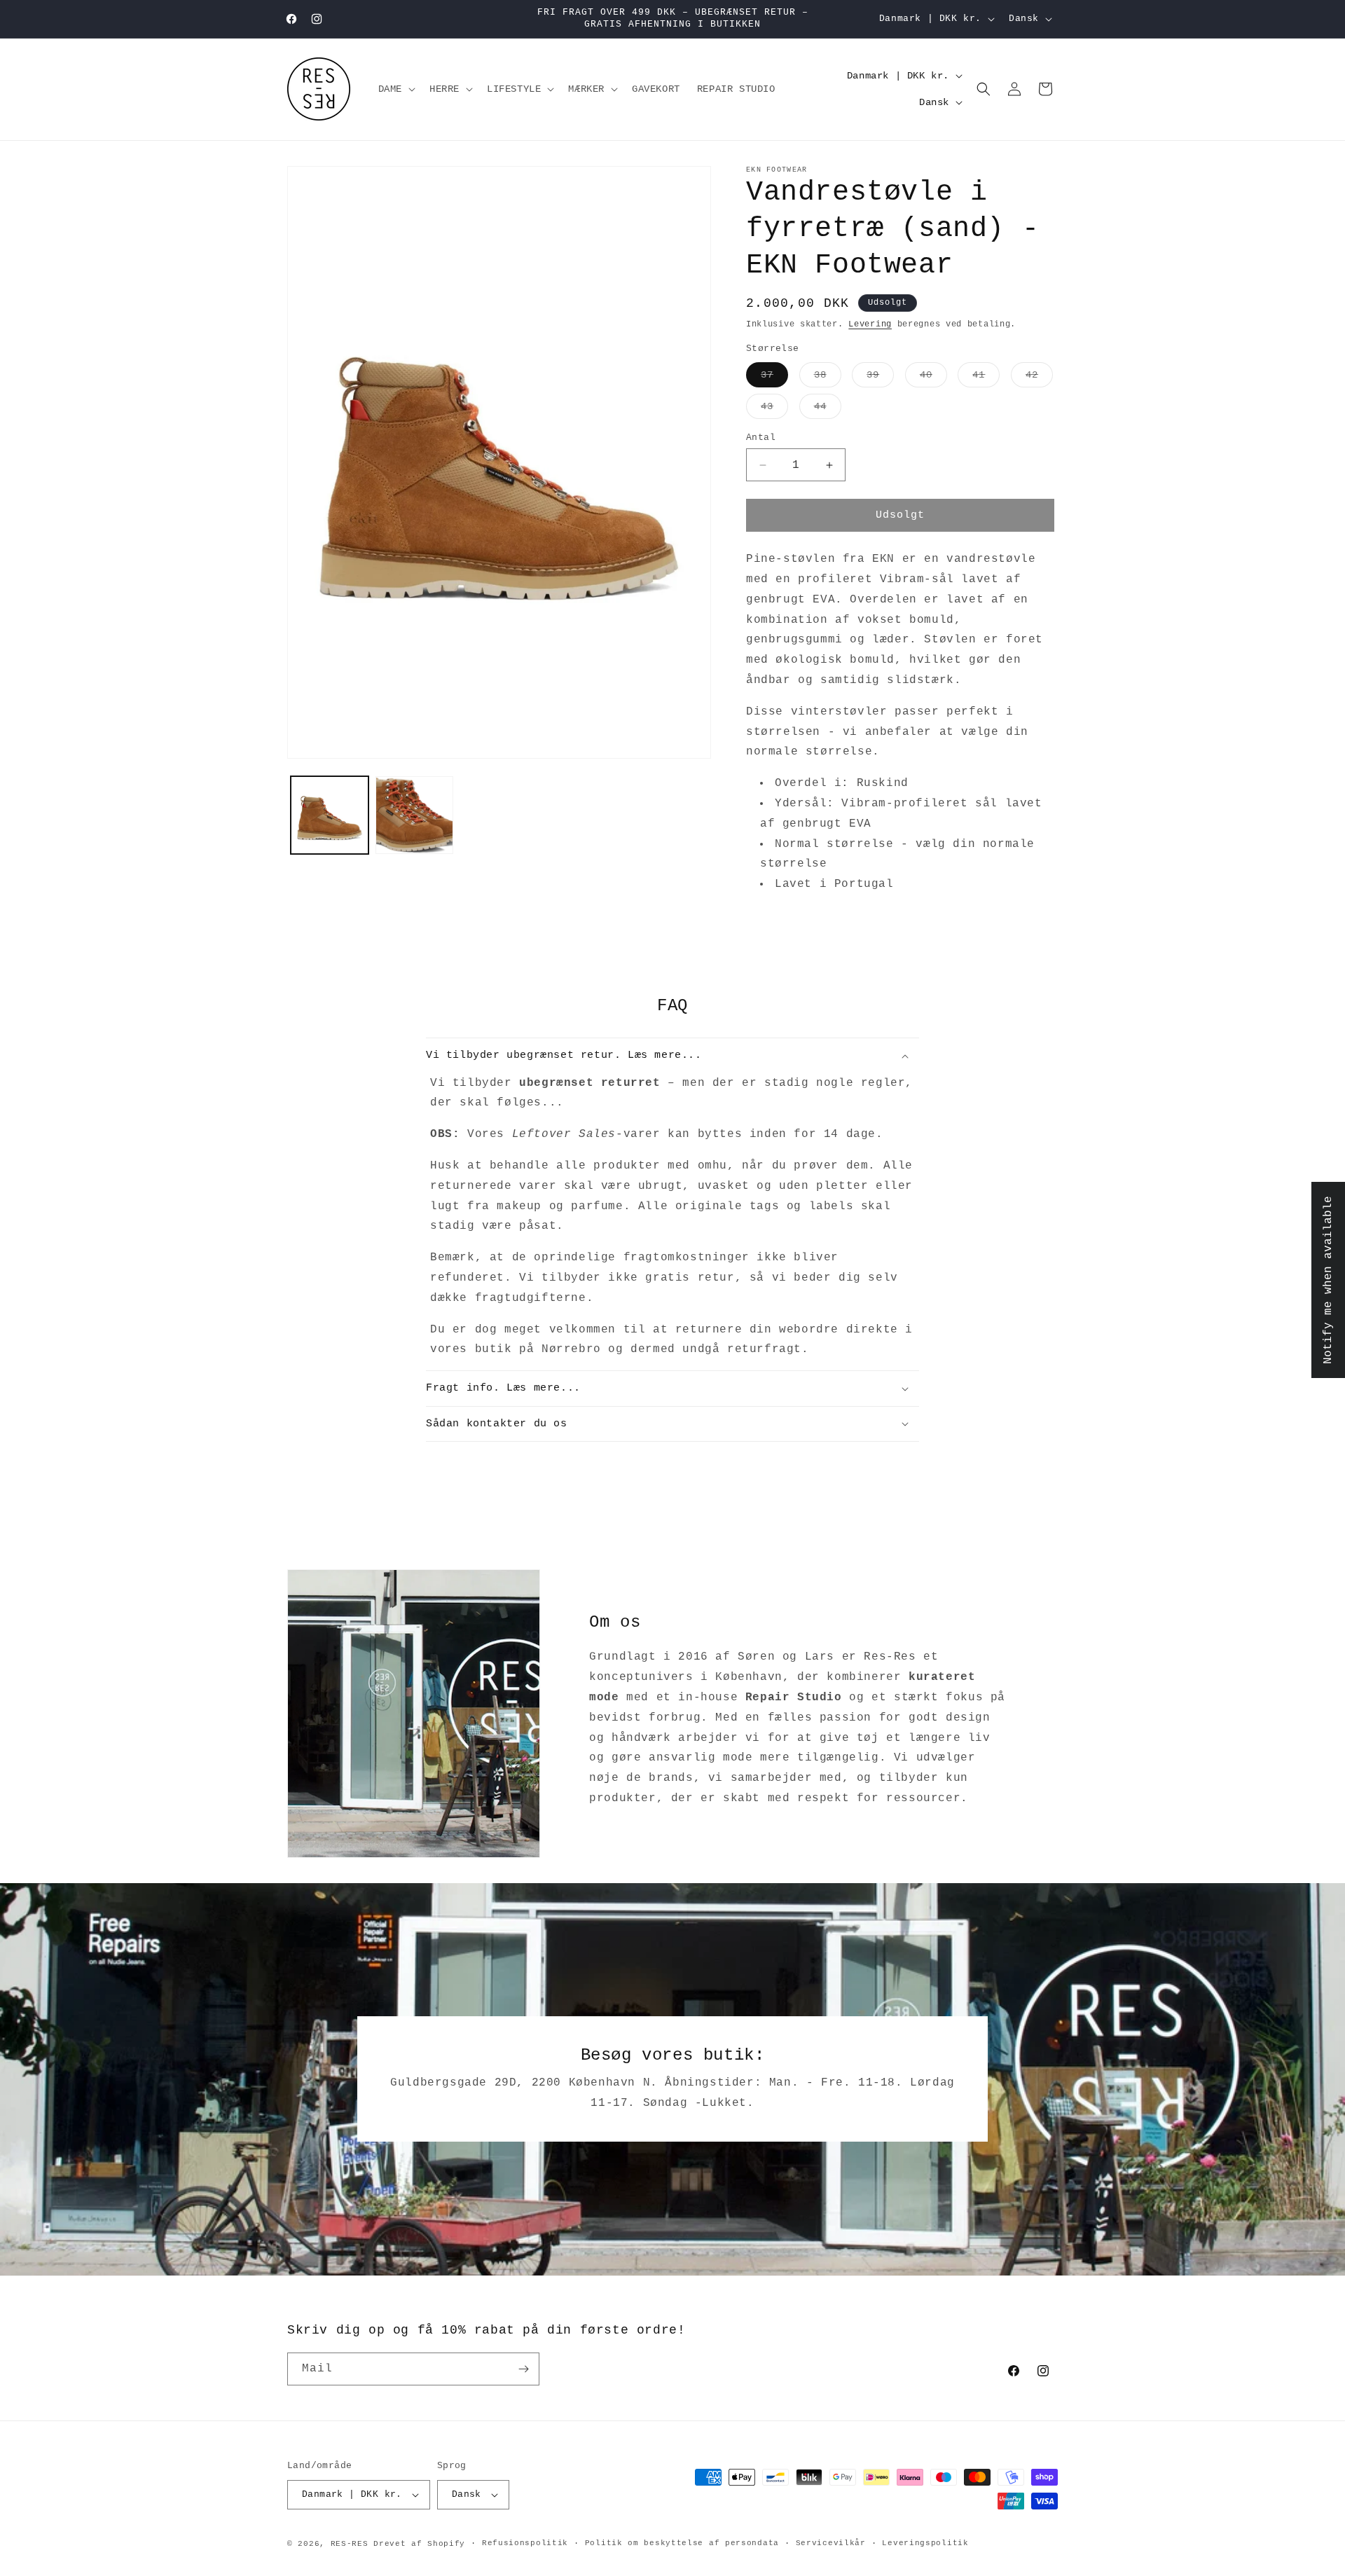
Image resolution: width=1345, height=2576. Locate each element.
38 (828, 378)
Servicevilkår (831, 2543)
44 (828, 409)
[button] (395, 89)
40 (933, 378)
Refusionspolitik (525, 2543)
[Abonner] (523, 2369)
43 (774, 409)
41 (986, 378)
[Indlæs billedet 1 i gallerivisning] (330, 815)
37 (774, 378)
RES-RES (350, 2544)
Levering (870, 324)
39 (880, 378)
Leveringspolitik (925, 2543)
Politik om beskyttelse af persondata (682, 2543)
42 (1039, 378)
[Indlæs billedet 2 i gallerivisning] (414, 815)
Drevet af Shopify (419, 2544)
